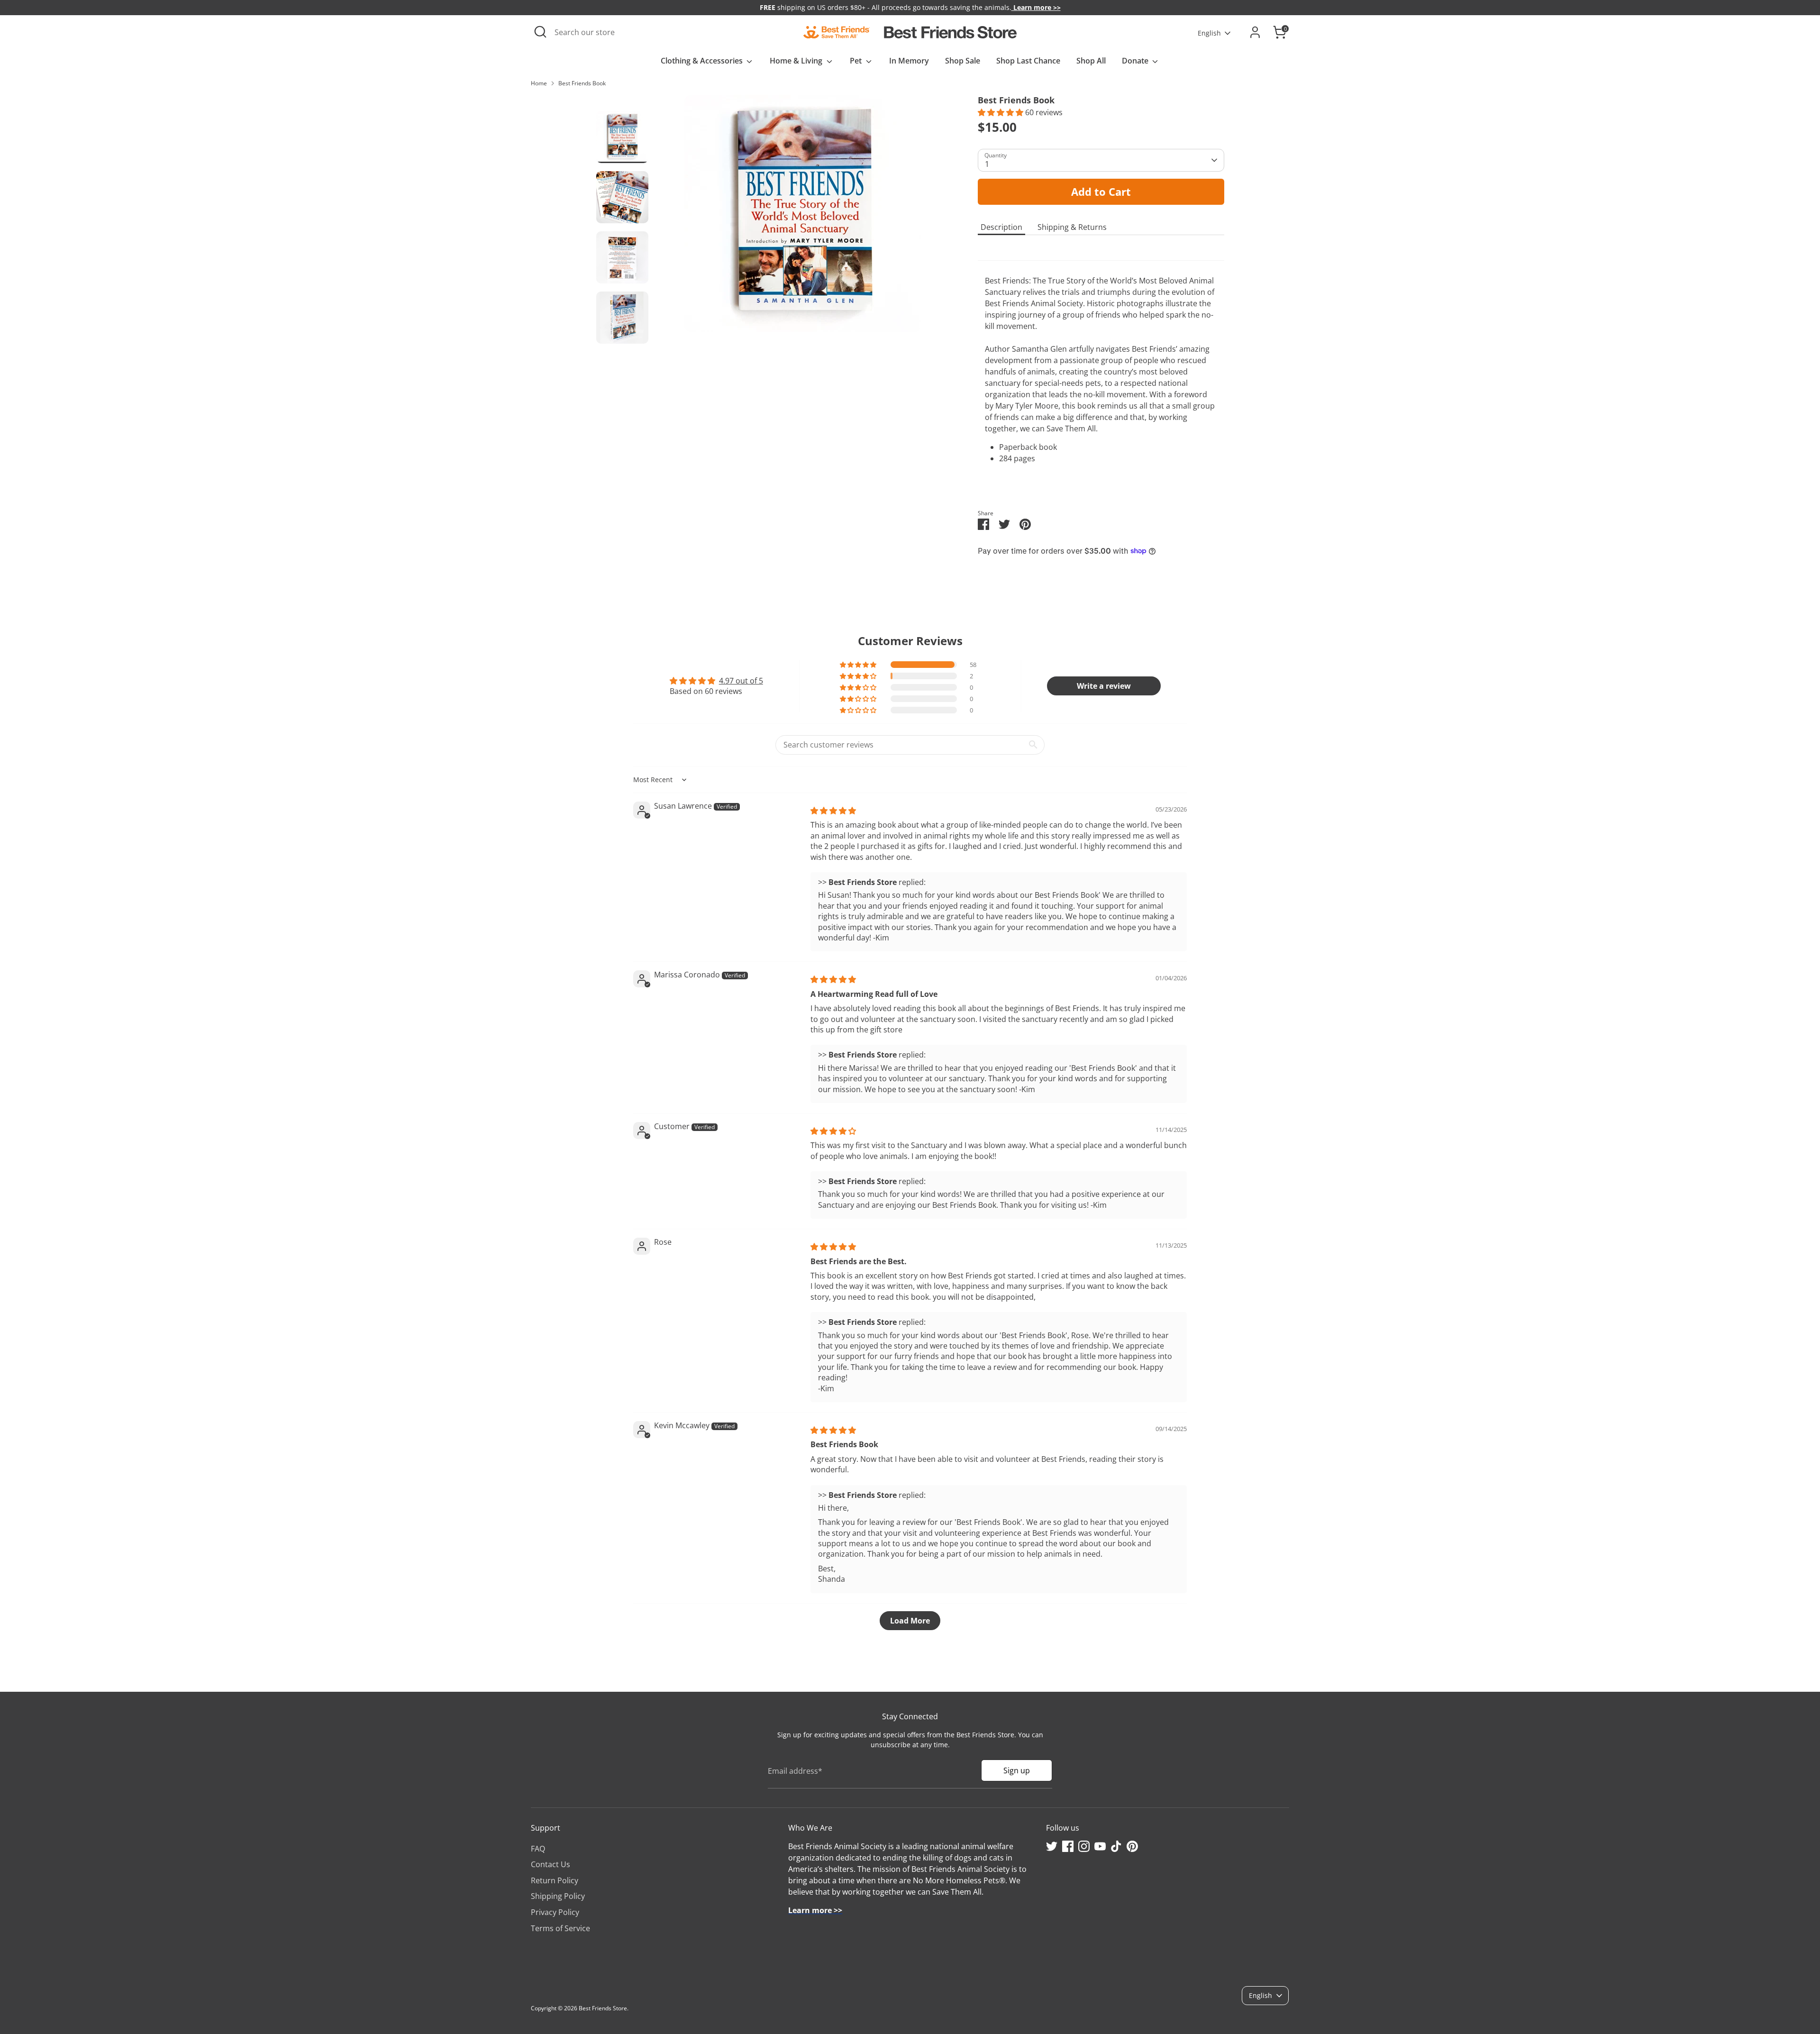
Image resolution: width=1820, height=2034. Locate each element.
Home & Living (797, 61)
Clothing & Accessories (703, 61)
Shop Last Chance (1028, 61)
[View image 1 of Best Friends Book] (622, 137)
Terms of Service (560, 1928)
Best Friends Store (603, 2008)
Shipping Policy (558, 1896)
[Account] (1255, 32)
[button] (1001, 112)
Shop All (1091, 61)
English (1209, 33)
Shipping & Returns (1072, 227)
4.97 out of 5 (741, 681)
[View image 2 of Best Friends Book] (622, 197)
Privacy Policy (555, 1912)
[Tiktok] (1116, 1846)
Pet (857, 61)
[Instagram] (1084, 1846)
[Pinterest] (1132, 1846)
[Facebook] (1068, 1846)
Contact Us (551, 1864)
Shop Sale (963, 61)
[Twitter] (1052, 1846)
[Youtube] (1100, 1846)
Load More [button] (910, 1621)
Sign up (1017, 1770)
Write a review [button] (1104, 686)
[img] (833, 811)
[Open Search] (540, 32)
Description (1001, 227)
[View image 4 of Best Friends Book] (622, 318)
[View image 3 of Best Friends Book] (622, 257)
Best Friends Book (582, 83)
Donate (1136, 61)
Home (539, 83)
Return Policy (555, 1880)
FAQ (538, 1849)
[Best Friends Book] (803, 213)
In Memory (909, 61)
